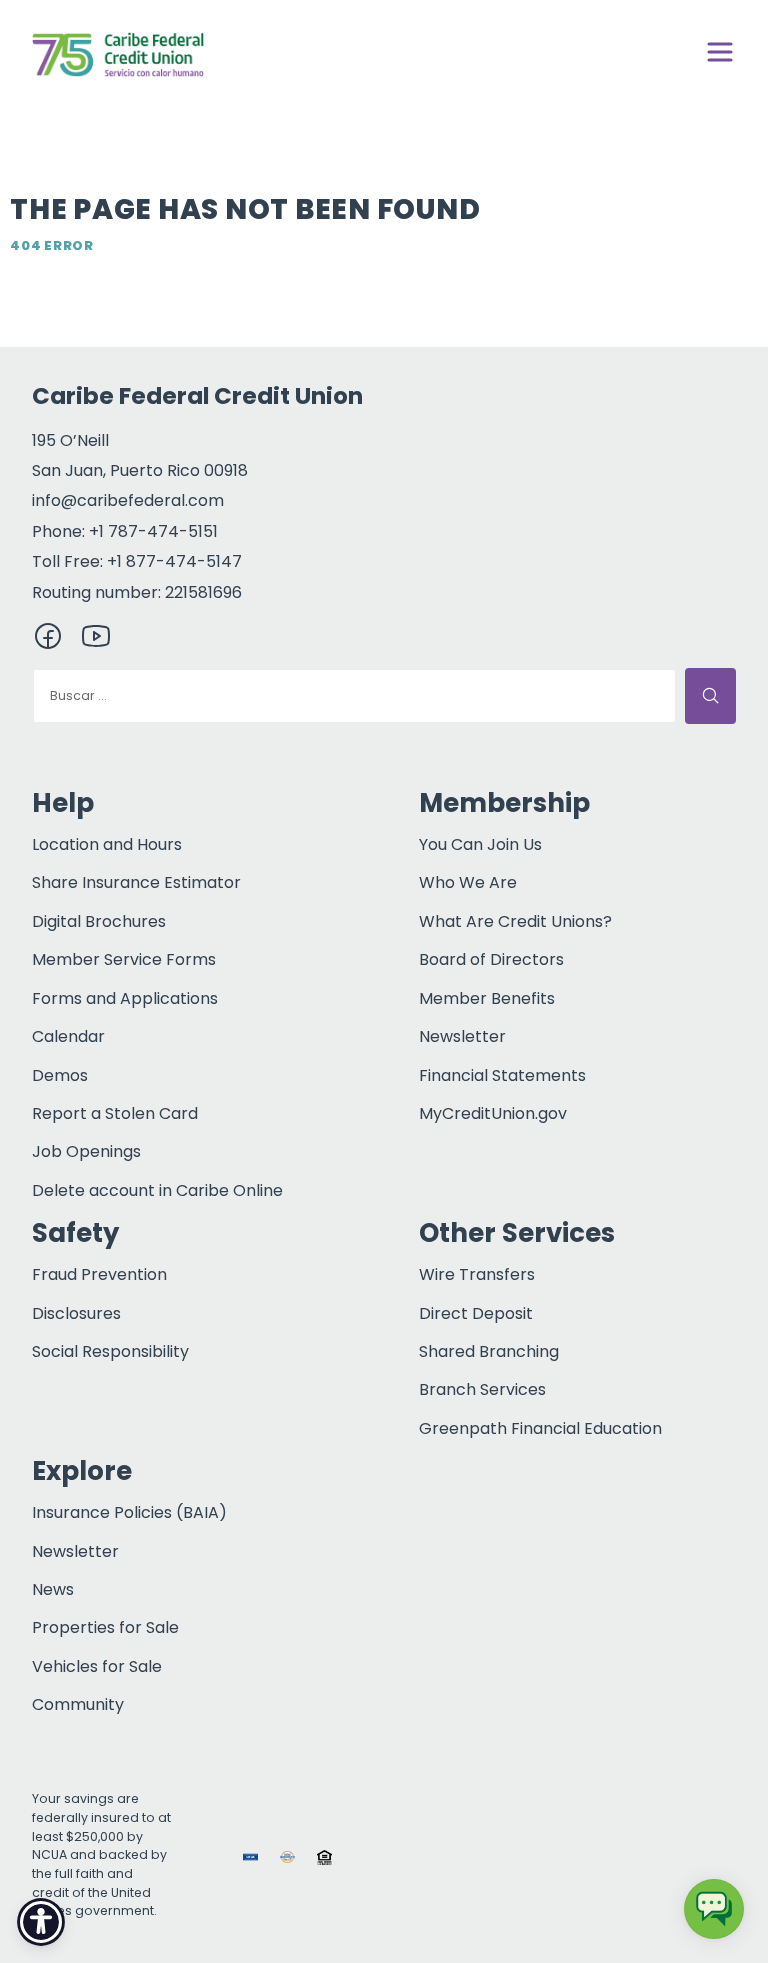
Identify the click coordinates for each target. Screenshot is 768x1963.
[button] (361, 1856)
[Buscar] (710, 696)
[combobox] (354, 696)
